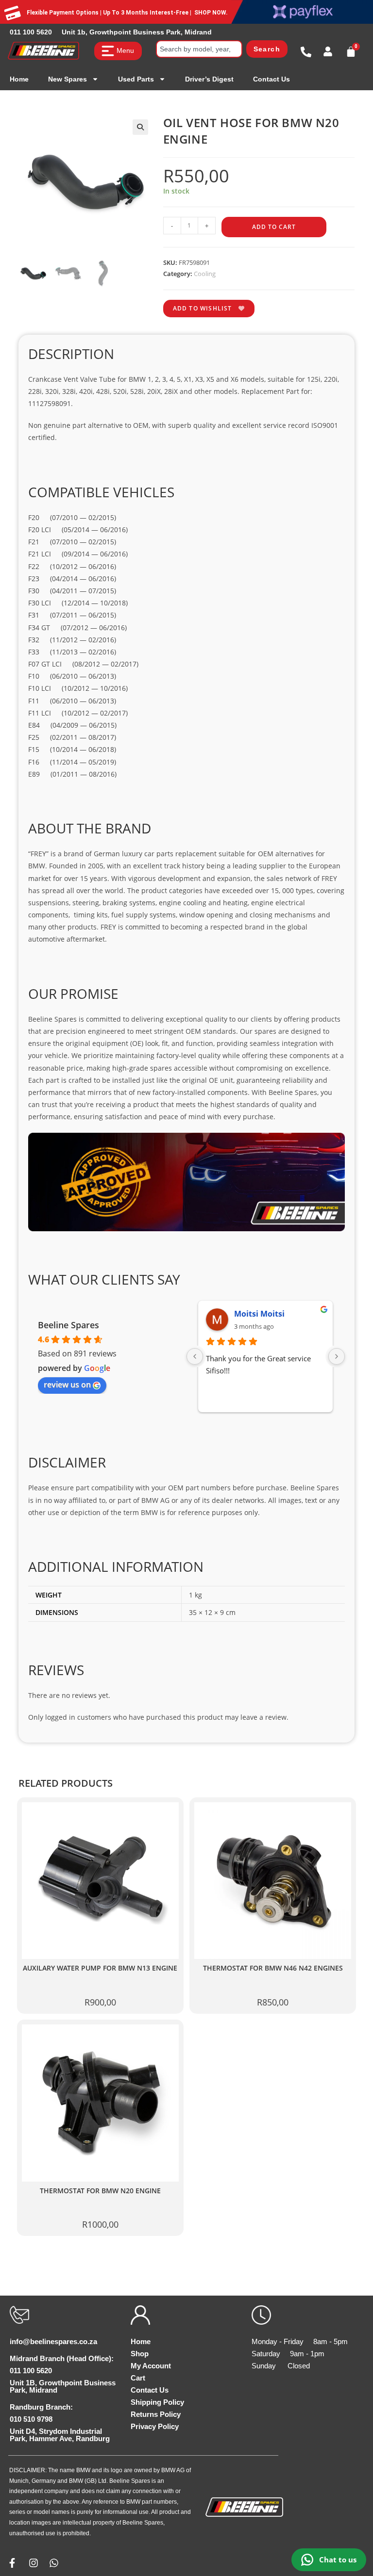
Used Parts (136, 79)
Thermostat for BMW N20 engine (100, 2191)
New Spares (68, 79)
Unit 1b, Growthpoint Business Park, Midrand (137, 32)
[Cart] (351, 52)
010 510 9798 (31, 2419)
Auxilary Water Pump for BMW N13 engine (100, 1968)
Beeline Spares (68, 1325)
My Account (151, 2366)
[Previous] (195, 1356)
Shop (140, 2354)
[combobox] (199, 49)
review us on (67, 1385)
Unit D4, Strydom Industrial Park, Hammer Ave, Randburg (60, 2435)
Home (19, 79)
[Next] (337, 1356)
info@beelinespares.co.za (53, 2341)
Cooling (205, 274)
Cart (138, 2378)
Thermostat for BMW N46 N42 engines (273, 1968)
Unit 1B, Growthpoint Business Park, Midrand (63, 2386)
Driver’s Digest (209, 79)
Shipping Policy (157, 2402)
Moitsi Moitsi (259, 1314)
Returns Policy (156, 2414)
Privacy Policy (155, 2426)
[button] (140, 127)
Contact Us (271, 79)
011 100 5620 (31, 32)
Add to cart (274, 227)
